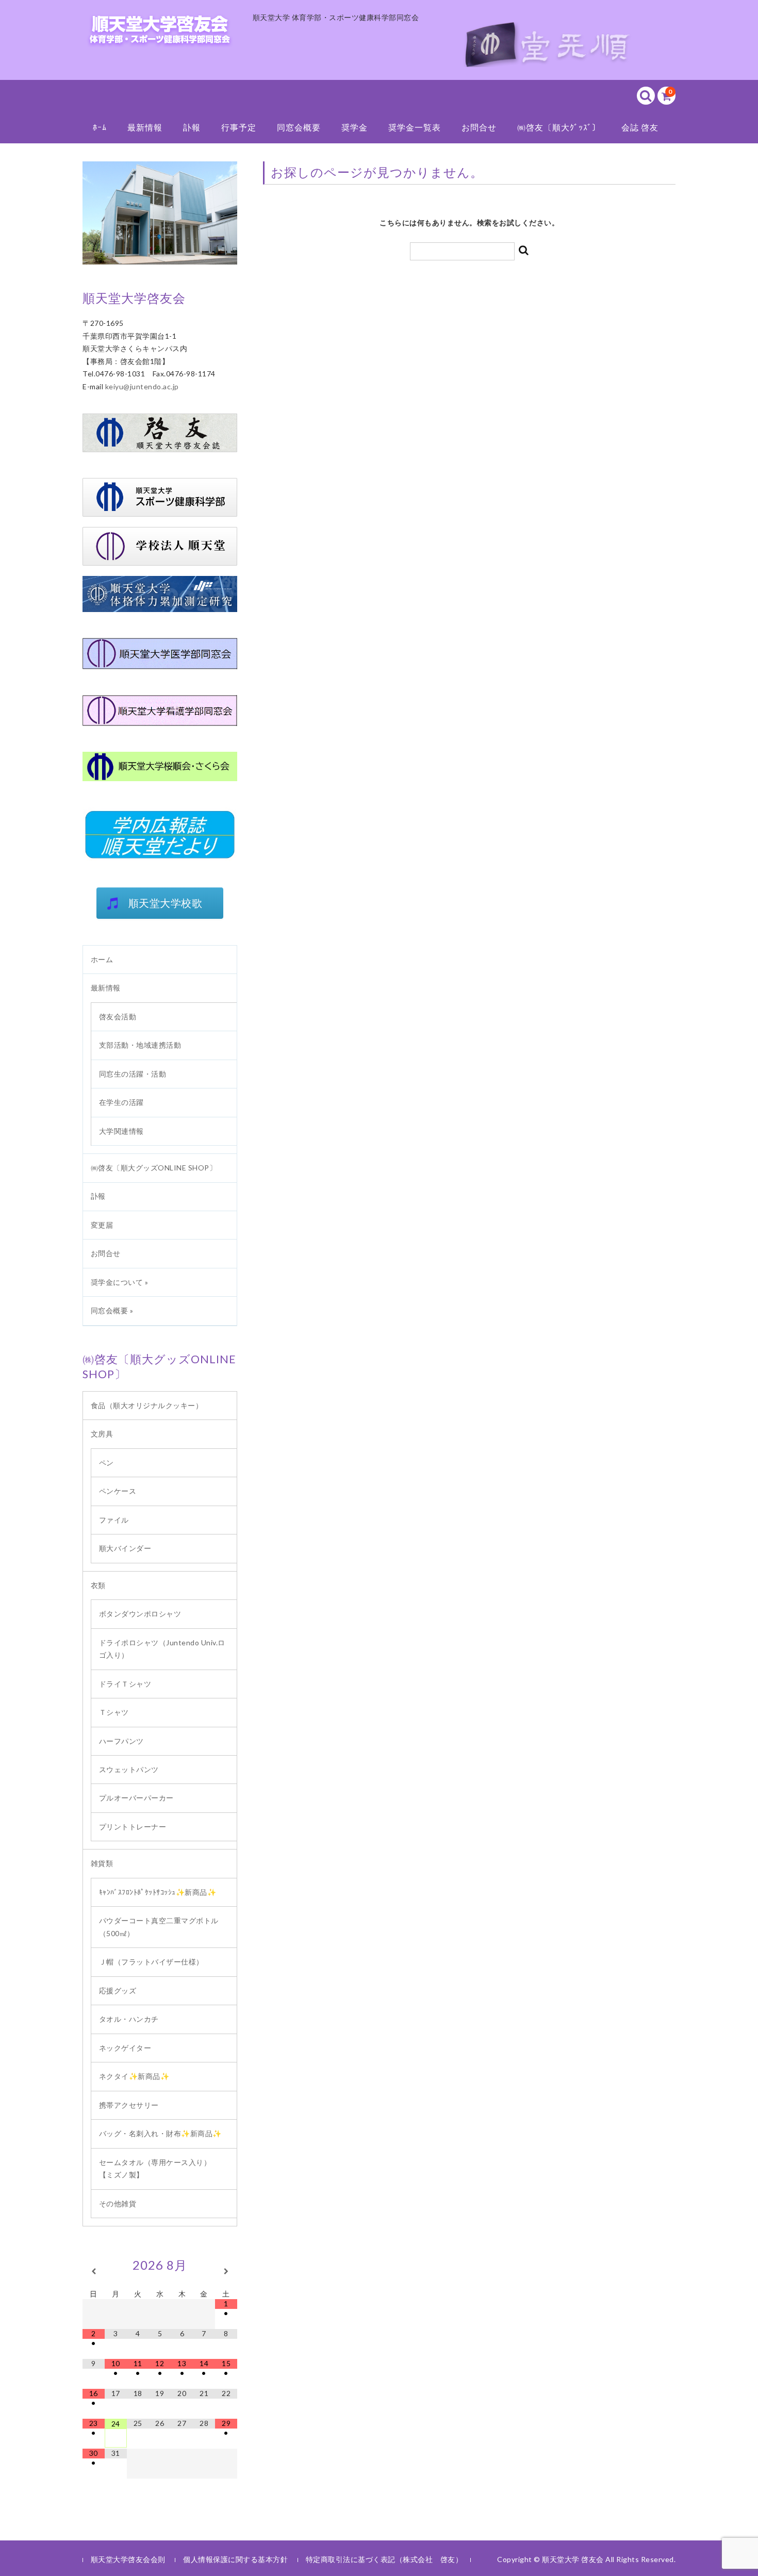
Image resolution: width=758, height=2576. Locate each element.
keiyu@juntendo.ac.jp (142, 386)
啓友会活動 (118, 1017)
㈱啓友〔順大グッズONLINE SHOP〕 (154, 1168)
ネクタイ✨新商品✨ (134, 2076)
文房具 (102, 1434)
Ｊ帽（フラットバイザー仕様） (155, 1962)
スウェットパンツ (129, 1769)
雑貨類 (102, 1863)
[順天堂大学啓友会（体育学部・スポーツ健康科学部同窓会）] (160, 34)
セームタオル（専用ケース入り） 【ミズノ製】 (163, 2169)
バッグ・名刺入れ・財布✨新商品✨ (164, 2133)
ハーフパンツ (121, 1741)
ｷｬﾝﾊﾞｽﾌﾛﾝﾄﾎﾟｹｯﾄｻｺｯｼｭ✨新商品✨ (158, 1892)
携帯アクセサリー (129, 2105)
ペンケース (118, 1491)
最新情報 (145, 127)
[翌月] (226, 2271)
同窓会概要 (299, 127)
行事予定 (239, 127)
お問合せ (479, 127)
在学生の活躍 (121, 1102)
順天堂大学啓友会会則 (128, 2559)
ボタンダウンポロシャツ (140, 1614)
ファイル (114, 1520)
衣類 (98, 1585)
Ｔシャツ (114, 1712)
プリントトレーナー (133, 1827)
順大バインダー (125, 1548)
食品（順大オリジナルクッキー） (147, 1405)
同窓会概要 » (112, 1310)
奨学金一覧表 (415, 127)
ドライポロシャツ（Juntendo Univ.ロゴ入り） (162, 1649)
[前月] (94, 2271)
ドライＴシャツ (125, 1684)
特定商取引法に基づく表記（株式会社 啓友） (384, 2559)
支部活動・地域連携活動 (140, 1045)
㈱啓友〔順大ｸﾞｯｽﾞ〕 (559, 127)
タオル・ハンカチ (129, 2019)
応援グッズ (118, 1991)
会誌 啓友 (640, 127)
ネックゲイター (125, 2048)
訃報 (192, 127)
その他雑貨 (118, 2203)
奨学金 (355, 127)
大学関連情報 (121, 1131)
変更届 (102, 1225)
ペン (106, 1463)
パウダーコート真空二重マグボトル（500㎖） (159, 1927)
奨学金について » (120, 1282)
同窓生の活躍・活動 (133, 1074)
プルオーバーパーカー (144, 1798)
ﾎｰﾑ (100, 127)
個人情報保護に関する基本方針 (235, 2559)
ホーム (102, 959)
